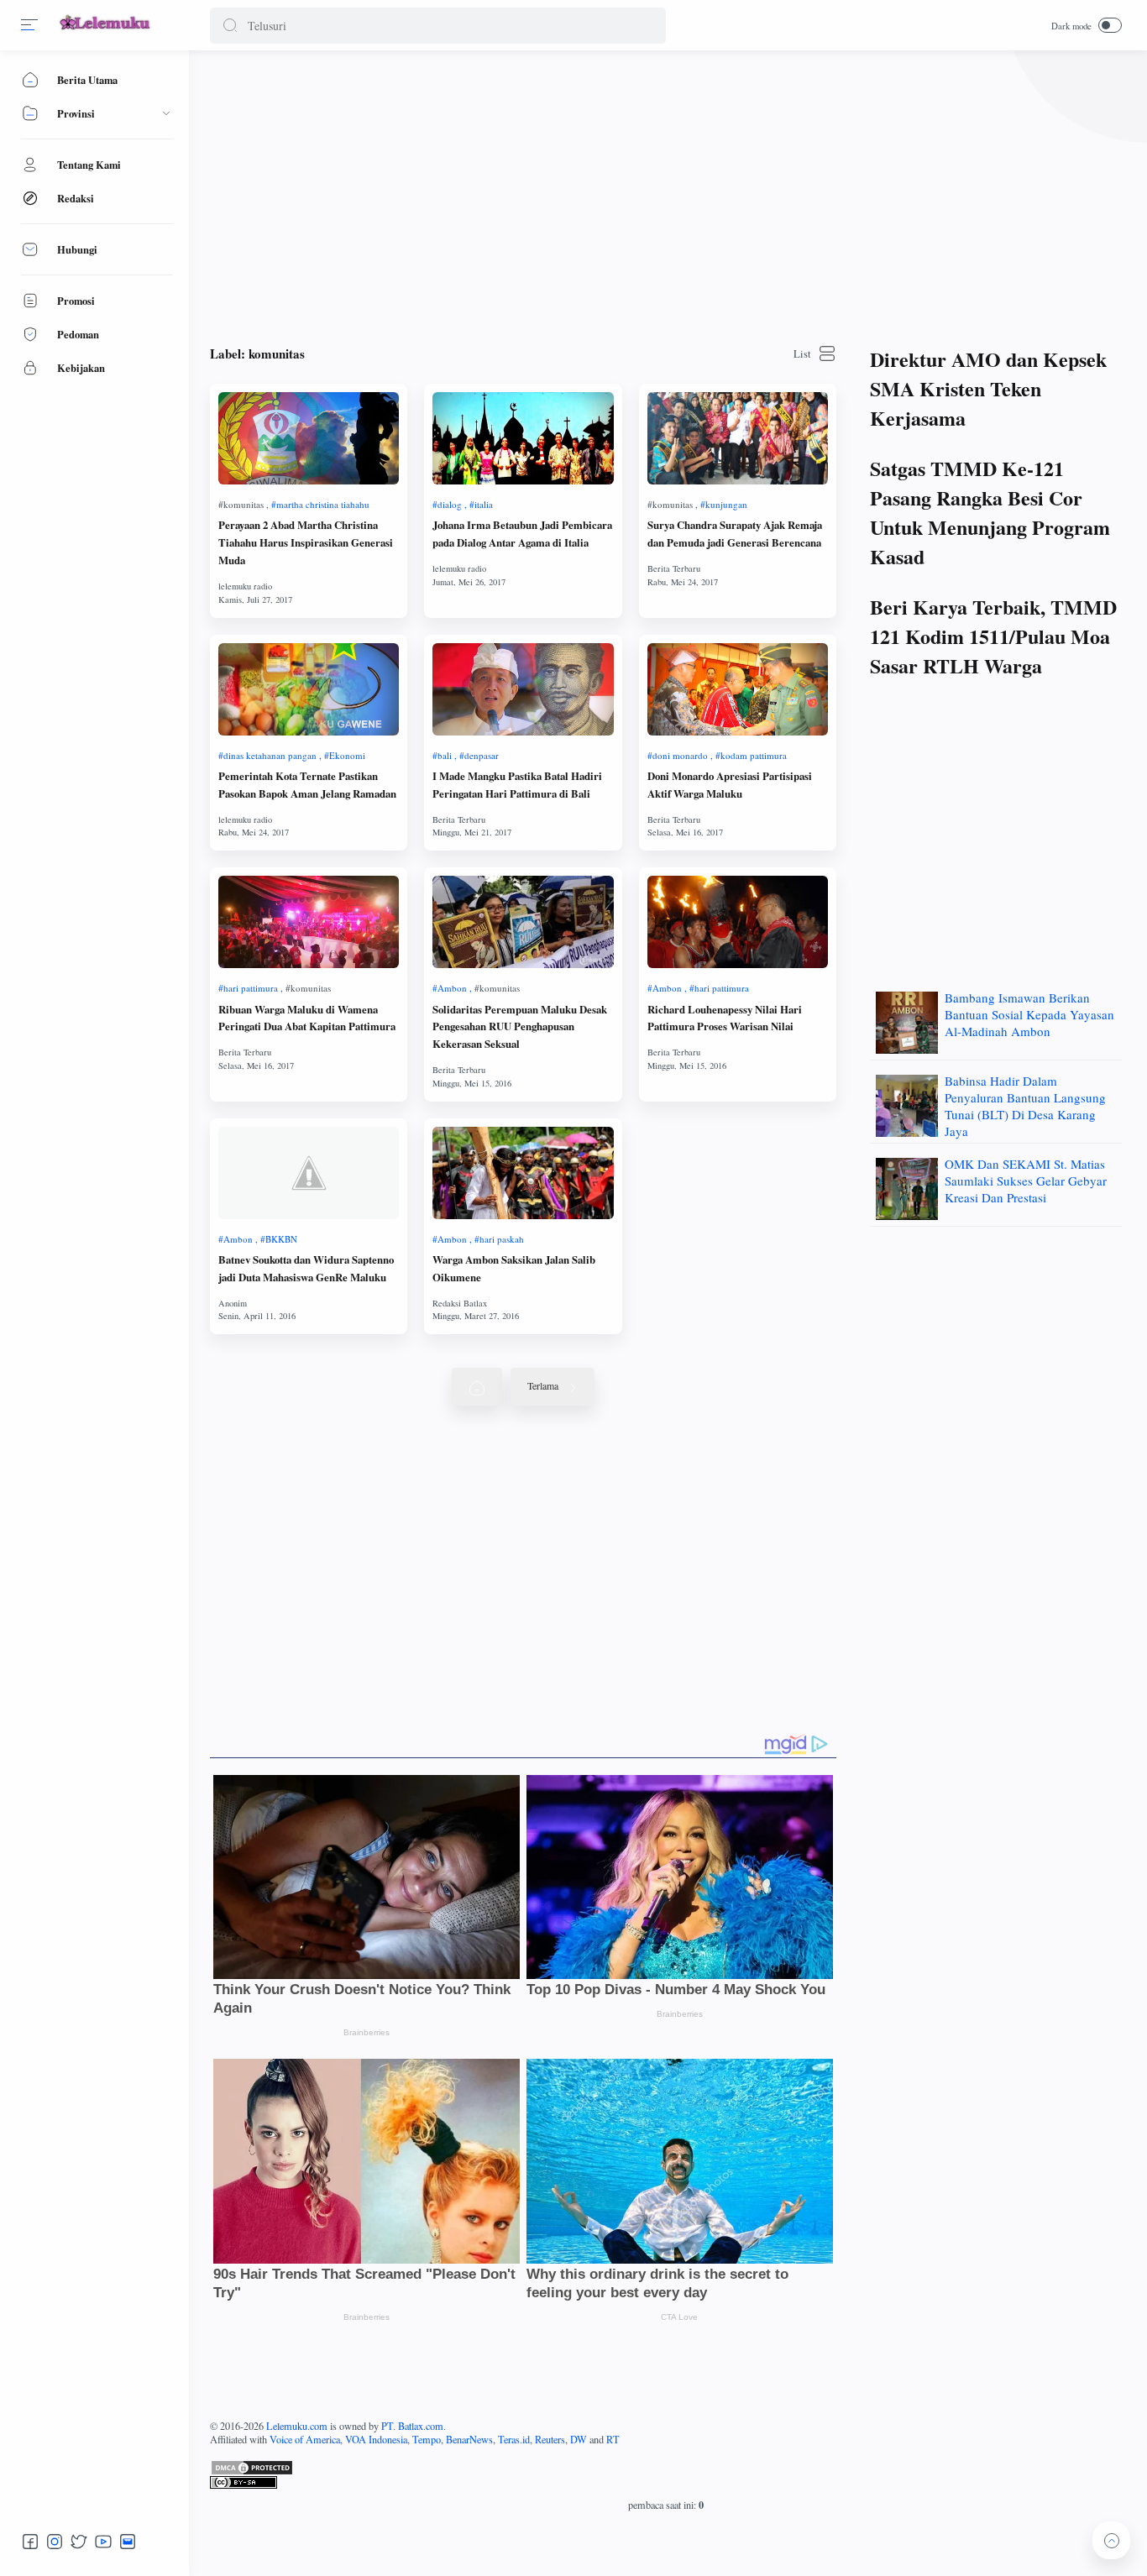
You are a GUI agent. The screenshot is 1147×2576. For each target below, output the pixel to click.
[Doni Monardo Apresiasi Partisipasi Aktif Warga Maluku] (738, 689)
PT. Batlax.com (412, 2426)
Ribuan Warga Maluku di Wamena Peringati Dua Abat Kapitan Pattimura (307, 1018)
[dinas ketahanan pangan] (270, 755)
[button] (230, 26)
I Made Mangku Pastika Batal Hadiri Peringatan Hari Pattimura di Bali (517, 785)
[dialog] (450, 504)
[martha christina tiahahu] (320, 504)
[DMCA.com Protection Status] (666, 2468)
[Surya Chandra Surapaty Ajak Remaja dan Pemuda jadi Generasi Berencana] (738, 438)
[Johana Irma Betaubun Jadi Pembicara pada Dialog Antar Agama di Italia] (523, 438)
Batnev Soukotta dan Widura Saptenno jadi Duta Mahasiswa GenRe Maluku (306, 1268)
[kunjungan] (724, 504)
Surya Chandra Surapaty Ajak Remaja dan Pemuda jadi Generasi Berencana (735, 534)
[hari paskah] (499, 1239)
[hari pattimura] (251, 988)
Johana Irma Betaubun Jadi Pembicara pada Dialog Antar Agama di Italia (522, 534)
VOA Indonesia (376, 2439)
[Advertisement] (666, 193)
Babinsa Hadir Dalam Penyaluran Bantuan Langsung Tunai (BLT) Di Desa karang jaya (1025, 1106)
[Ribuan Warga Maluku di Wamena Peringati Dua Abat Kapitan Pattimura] (309, 922)
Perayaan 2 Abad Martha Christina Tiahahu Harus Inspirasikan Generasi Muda (306, 542)
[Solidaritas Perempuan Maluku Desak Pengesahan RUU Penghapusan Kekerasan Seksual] (523, 922)
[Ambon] (452, 988)
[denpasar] (479, 755)
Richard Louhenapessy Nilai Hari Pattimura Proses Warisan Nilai (725, 1018)
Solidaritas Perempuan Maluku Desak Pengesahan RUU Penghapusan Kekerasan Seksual (520, 1027)
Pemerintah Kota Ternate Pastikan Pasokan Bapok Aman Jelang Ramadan (307, 785)
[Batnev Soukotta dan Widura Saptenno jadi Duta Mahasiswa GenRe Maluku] (309, 1173)
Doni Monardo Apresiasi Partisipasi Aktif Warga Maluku (730, 785)
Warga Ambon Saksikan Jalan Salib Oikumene (514, 1268)
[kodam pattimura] (751, 755)
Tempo (427, 2439)
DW (579, 2439)
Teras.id (514, 2439)
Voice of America (305, 2439)
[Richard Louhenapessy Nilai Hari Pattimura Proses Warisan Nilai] (738, 922)
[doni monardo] (680, 755)
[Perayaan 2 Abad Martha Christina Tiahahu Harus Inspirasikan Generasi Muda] (309, 438)
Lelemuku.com (297, 2426)
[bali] (445, 755)
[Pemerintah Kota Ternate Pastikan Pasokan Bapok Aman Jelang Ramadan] (309, 689)
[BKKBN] (279, 1239)
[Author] (245, 586)
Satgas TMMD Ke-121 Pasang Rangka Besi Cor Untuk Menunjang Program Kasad (990, 512)
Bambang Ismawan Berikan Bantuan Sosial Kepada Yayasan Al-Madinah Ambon (1029, 1014)
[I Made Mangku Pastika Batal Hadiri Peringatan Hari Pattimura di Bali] (523, 689)
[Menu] (29, 25)
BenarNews (469, 2439)
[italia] (481, 504)
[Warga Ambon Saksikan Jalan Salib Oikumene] (523, 1173)
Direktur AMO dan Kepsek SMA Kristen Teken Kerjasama (988, 388)
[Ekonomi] (345, 755)
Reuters (550, 2439)
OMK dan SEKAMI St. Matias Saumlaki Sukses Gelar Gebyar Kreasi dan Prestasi (1026, 1181)
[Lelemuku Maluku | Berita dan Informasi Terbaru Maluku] (106, 31)
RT (613, 2439)
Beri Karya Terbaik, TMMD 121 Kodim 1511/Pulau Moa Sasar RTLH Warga (993, 636)
